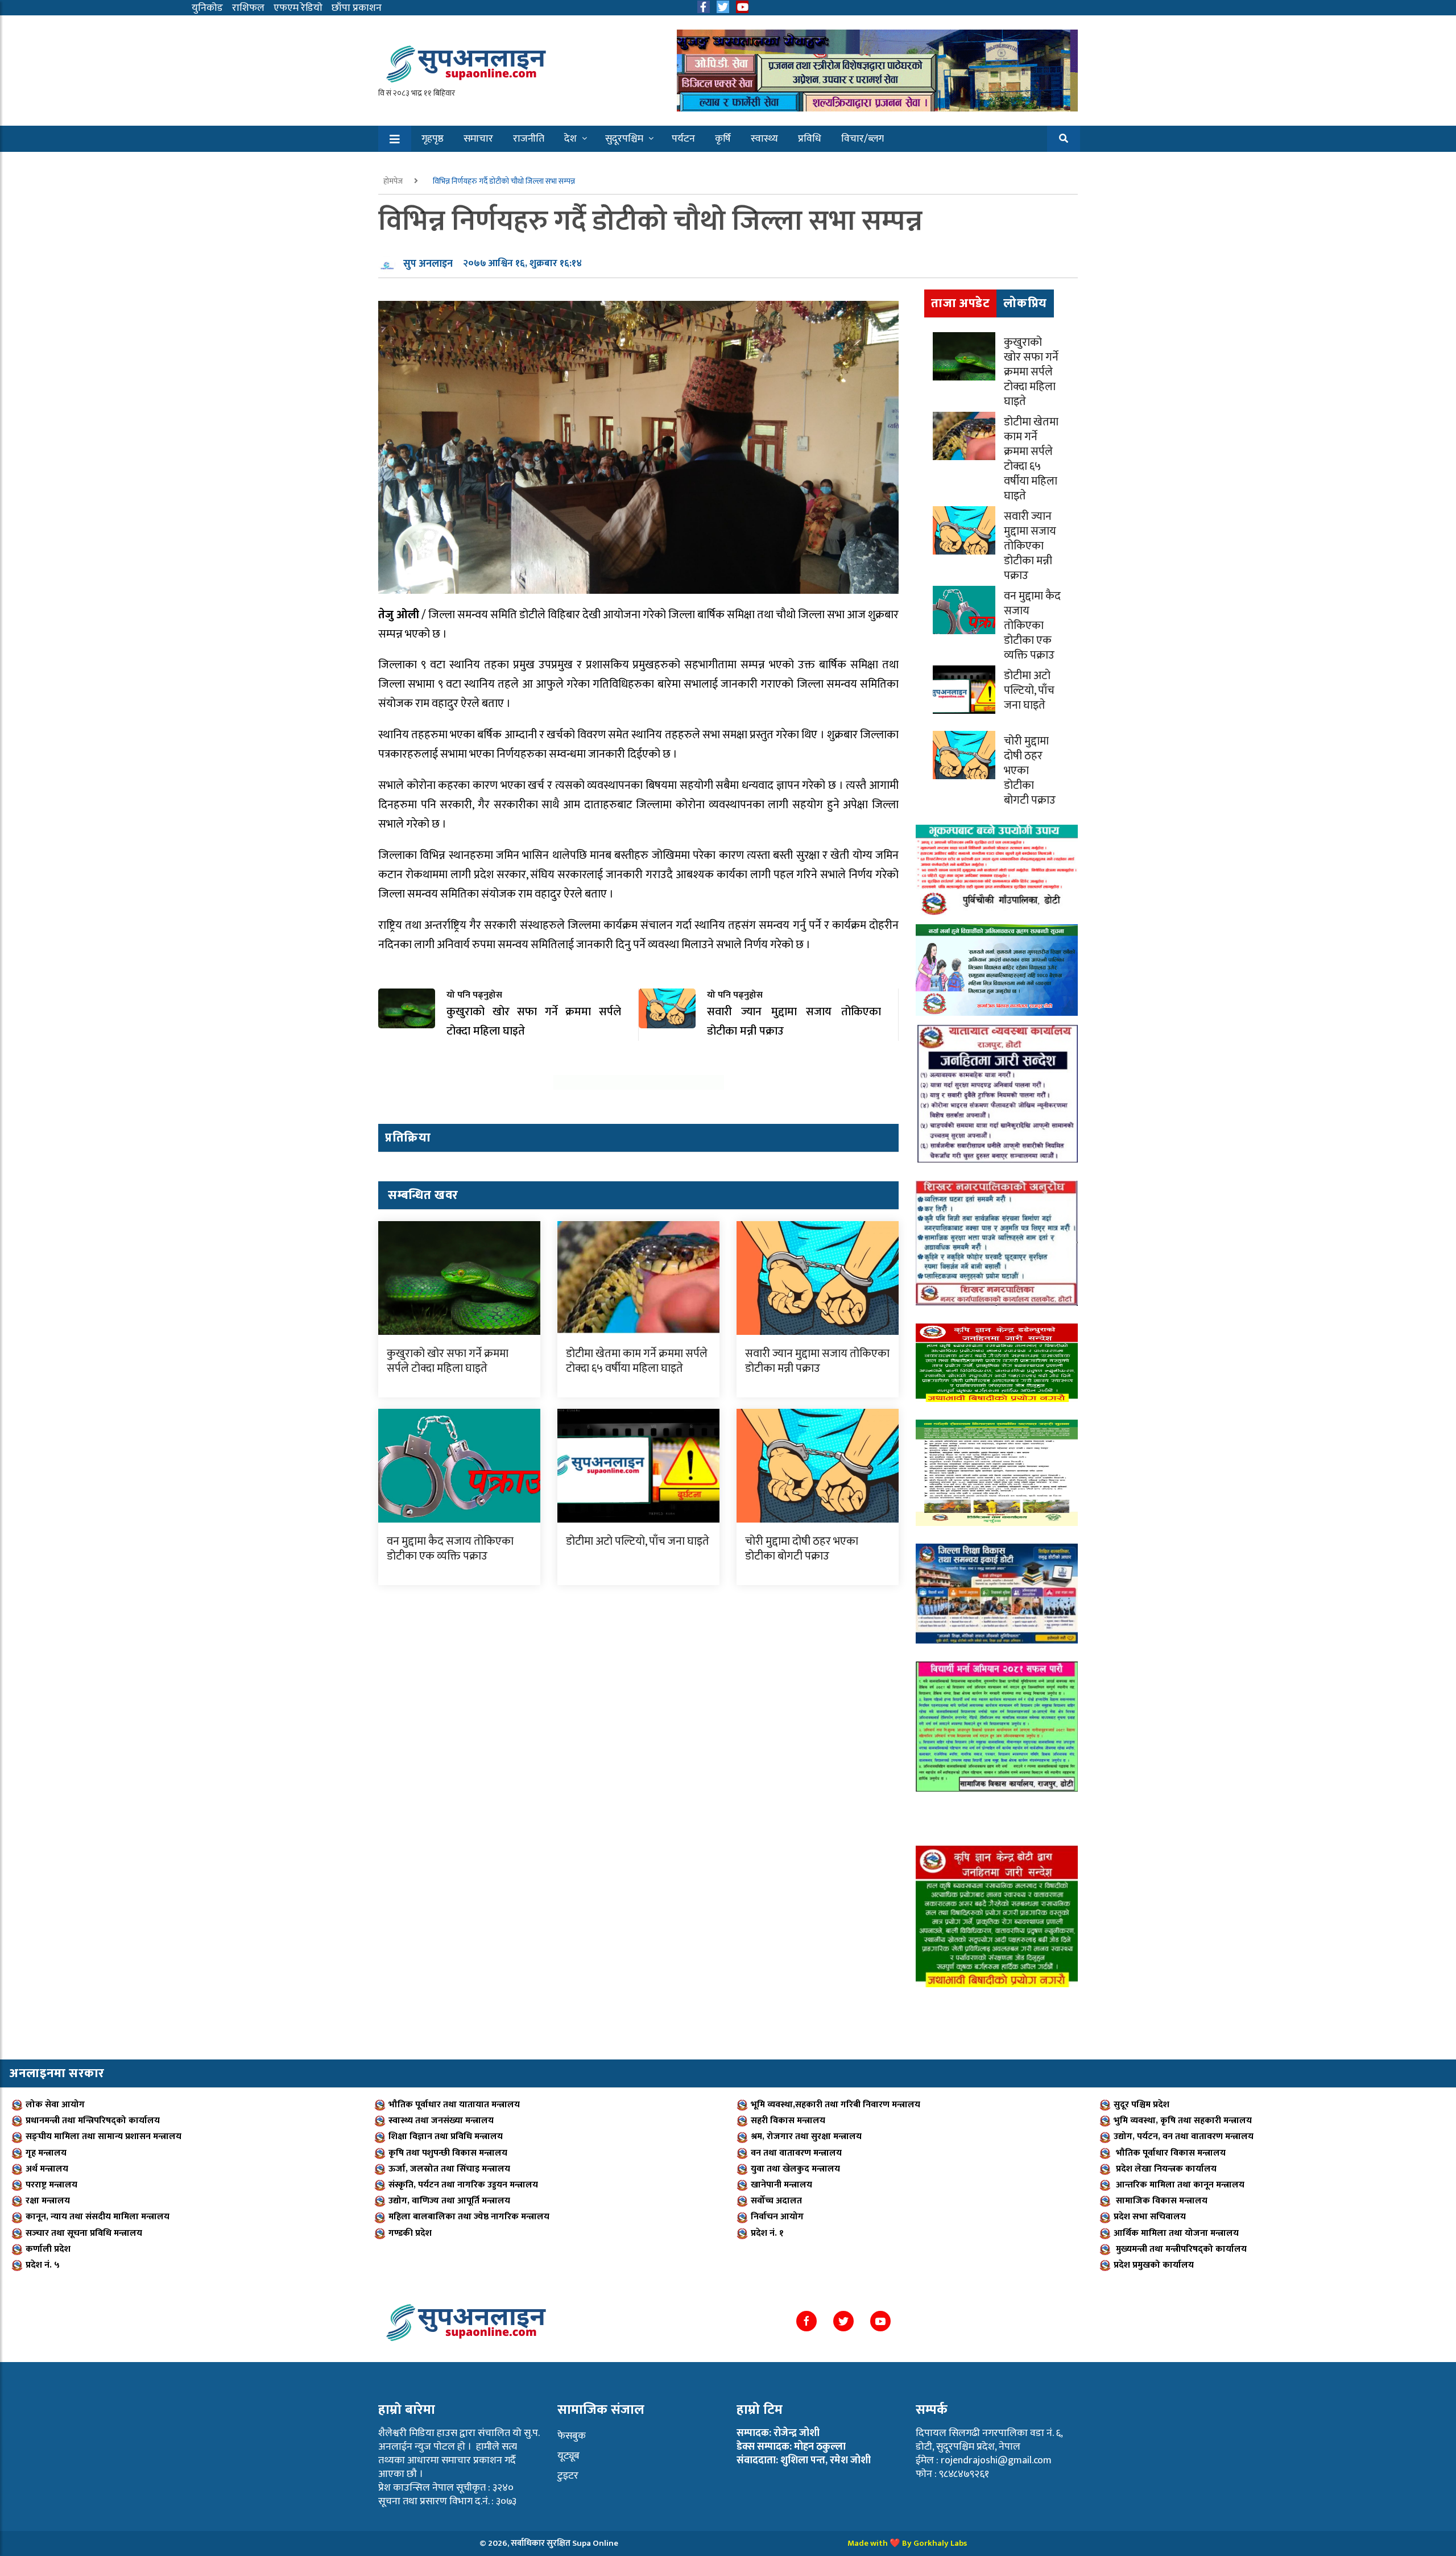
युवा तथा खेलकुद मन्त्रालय (795, 2169)
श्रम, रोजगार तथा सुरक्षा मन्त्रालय (806, 2137)
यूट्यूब (568, 2456)
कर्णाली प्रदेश (48, 2249)
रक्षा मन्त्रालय (48, 2201)
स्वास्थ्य (764, 139)
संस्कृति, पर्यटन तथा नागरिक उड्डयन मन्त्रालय (463, 2185)
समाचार (478, 139)
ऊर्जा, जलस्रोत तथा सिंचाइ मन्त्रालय (449, 2169)
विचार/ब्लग (863, 139)
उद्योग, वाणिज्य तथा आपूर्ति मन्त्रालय (449, 2201)
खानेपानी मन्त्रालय (781, 2185)
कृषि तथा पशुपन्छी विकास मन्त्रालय (448, 2153)
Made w (862, 2543)
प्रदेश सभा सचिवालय (1150, 2217)
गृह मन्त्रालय (46, 2153)
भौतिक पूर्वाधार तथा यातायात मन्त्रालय (454, 2105)
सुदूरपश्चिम (624, 139)
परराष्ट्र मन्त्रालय (51, 2185)
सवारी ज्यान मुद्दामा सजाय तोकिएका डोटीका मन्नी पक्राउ (817, 1361)
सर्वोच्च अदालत (776, 2201)
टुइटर (568, 2476)
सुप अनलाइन (428, 264)
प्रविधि (810, 139)
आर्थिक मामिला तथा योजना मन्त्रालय (1176, 2233)
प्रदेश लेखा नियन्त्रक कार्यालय (1165, 2169)
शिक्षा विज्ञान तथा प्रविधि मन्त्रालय (446, 2137)
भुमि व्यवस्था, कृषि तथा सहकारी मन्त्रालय (1183, 2121)
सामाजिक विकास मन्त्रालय (1161, 2201)
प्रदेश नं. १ (767, 2233)
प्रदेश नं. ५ (43, 2265)
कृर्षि (723, 139)
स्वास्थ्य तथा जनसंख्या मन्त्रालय (441, 2121)
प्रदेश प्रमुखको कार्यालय (1154, 2265)
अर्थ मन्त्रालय (47, 2169)
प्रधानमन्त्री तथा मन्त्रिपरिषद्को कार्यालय (93, 2121)
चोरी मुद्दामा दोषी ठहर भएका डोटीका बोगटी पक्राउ (802, 1549)
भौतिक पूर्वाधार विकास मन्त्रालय (1170, 2153)
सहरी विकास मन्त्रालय (788, 2121)
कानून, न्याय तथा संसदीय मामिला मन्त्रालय (98, 2217)
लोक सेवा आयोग (55, 2105)
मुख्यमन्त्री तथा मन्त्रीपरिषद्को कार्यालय (1180, 2249)
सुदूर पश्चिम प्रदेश (1141, 2105)
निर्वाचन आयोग (777, 2217)
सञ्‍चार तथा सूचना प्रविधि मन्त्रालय (84, 2233)
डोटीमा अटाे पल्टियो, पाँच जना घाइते (638, 1541)
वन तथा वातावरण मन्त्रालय (796, 2153)
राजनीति (529, 139)
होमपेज (394, 181)
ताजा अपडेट (960, 303)
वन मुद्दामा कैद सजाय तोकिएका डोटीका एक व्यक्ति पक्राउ (450, 1549)
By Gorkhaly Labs (934, 2543)
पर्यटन (683, 139)
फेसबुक (572, 2436)
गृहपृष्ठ (433, 139)
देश (570, 139)
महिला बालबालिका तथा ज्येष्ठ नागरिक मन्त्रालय (469, 2217)
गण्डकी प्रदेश (410, 2233)
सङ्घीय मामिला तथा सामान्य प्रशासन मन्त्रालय (104, 2137)
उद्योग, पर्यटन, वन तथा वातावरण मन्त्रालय (1184, 2137)
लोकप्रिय (1025, 303)
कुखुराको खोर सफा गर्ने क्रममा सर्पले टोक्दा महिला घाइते (448, 1361)
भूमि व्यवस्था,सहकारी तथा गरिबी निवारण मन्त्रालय (835, 2105)
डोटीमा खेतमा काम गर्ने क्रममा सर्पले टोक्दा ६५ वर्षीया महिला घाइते (637, 1361)
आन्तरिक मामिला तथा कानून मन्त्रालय (1179, 2185)
